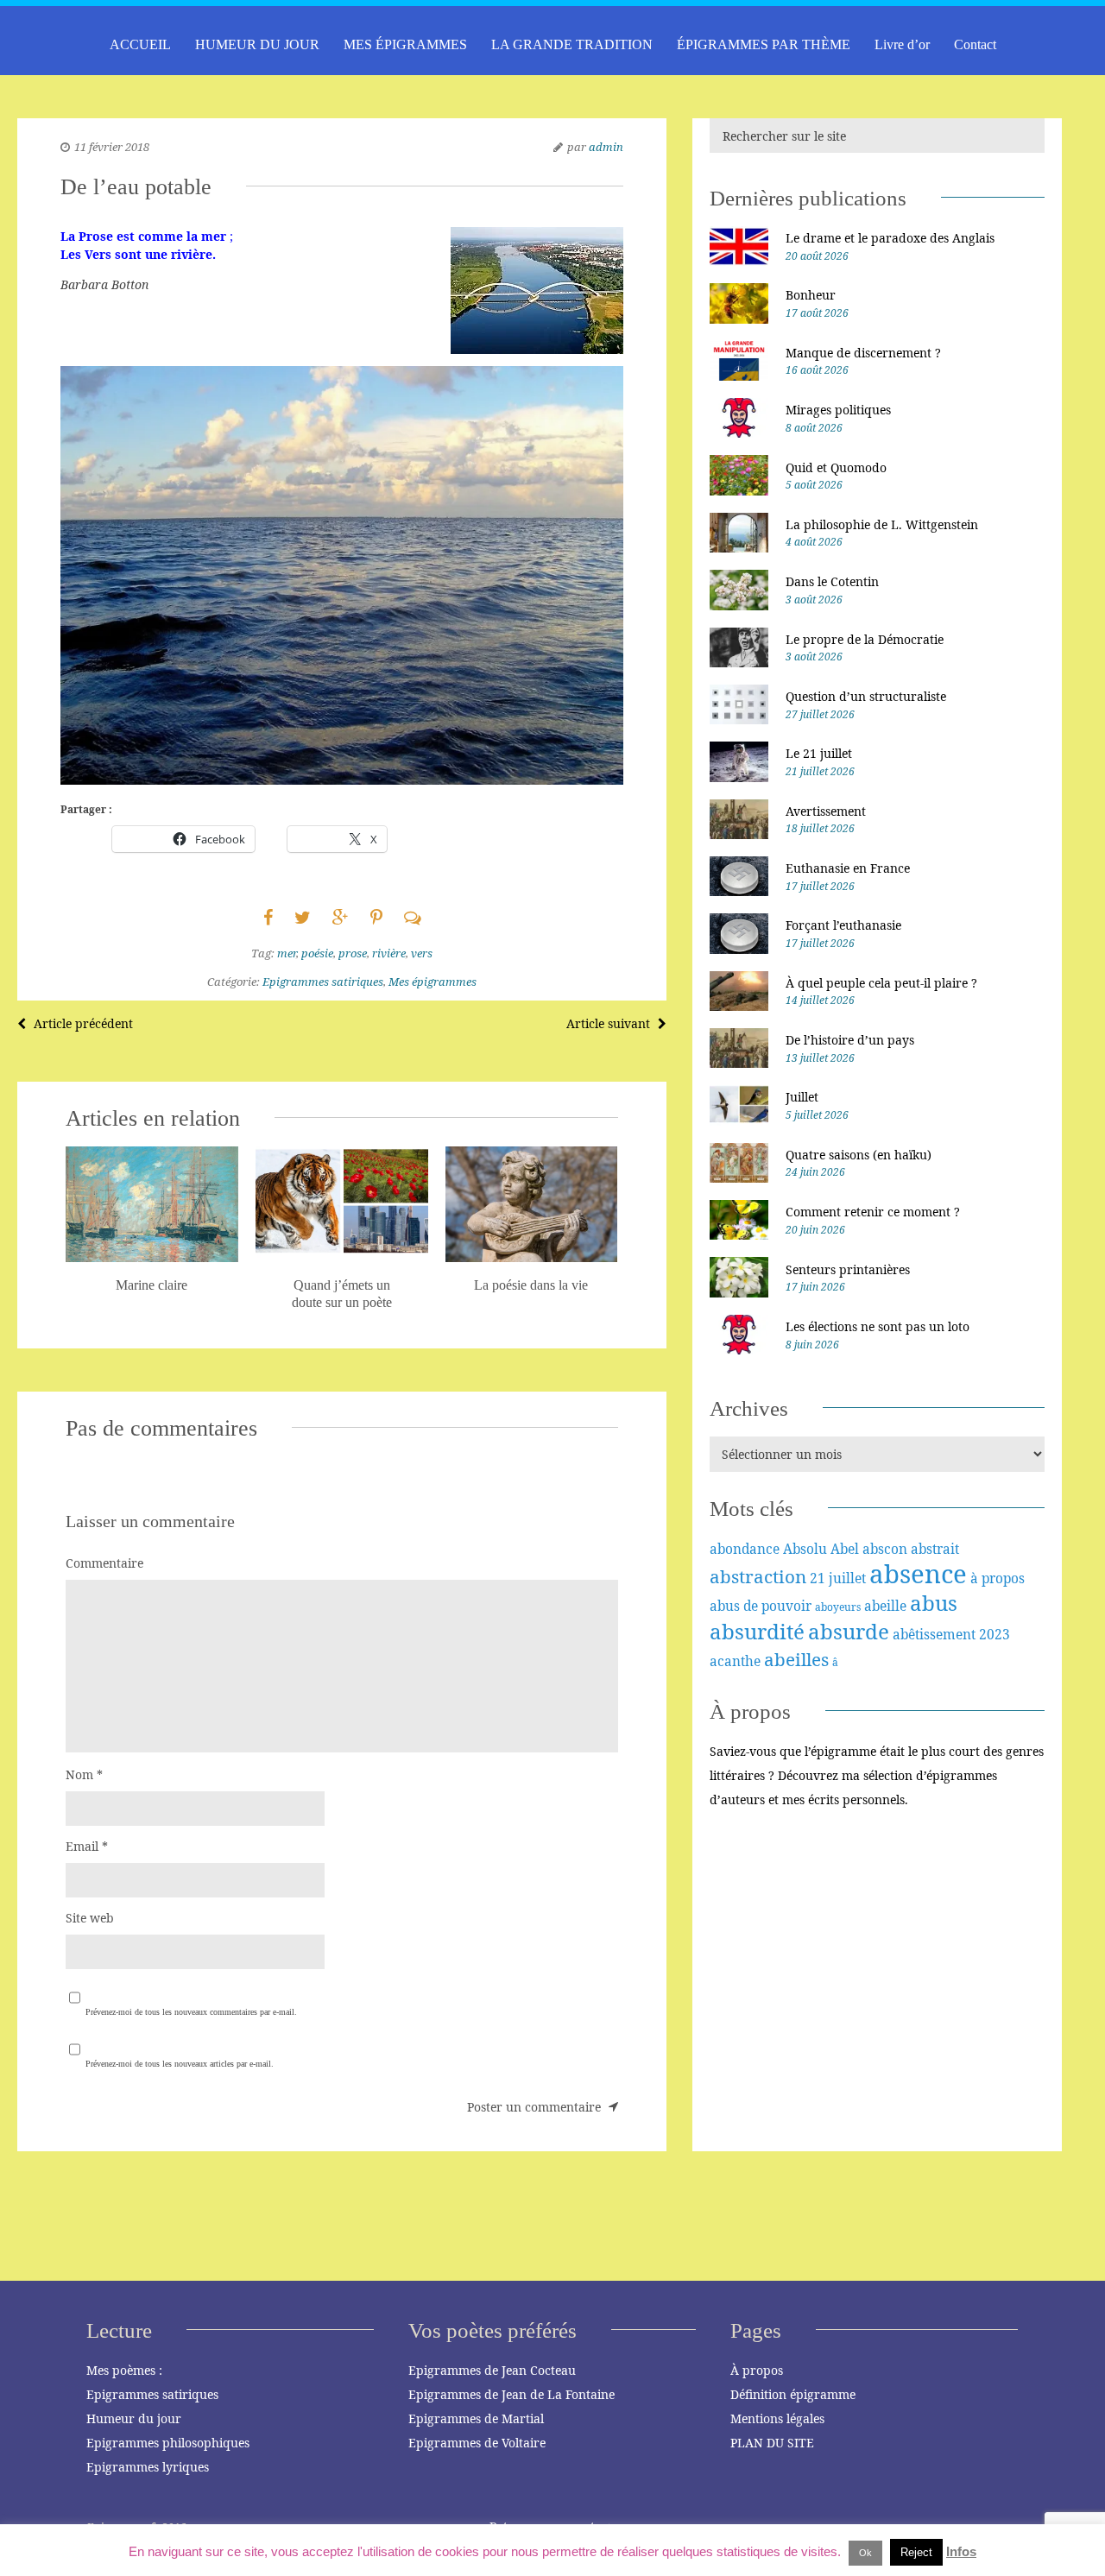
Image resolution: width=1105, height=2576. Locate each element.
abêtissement (934, 1634)
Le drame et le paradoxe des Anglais (890, 238)
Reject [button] (916, 2552)
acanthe (735, 1661)
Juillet (802, 1097)
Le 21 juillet (819, 753)
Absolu (805, 1549)
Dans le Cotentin (832, 581)
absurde (849, 1631)
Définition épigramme (793, 2394)
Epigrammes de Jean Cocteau (492, 2370)
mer (287, 953)
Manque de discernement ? (863, 353)
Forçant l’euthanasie (843, 925)
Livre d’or (902, 44)
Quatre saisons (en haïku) (859, 1155)
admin (606, 147)
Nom (84, 1774)
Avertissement (826, 811)
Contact (975, 44)
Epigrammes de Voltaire (477, 2443)
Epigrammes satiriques (323, 982)
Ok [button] (865, 2553)
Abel (845, 1549)
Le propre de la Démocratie (865, 639)
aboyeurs (838, 1607)
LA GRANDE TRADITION (572, 44)
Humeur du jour (134, 2418)
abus (934, 1603)
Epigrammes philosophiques (168, 2443)
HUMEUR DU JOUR (257, 44)
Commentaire (104, 1563)
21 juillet (838, 1578)
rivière (389, 953)
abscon (885, 1549)
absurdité (757, 1631)
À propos (757, 2370)
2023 (994, 1634)
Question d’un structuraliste (866, 696)
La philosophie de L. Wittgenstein (882, 524)
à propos (998, 1578)
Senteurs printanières (848, 1269)
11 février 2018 (112, 147)
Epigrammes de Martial (476, 2418)
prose (353, 953)
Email (87, 1846)
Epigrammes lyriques (148, 2467)
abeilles (796, 1659)
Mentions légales (777, 2418)
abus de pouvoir (761, 1606)
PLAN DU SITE (772, 2443)
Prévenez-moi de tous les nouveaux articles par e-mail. (180, 2064)
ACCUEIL (140, 44)
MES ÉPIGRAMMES (405, 44)
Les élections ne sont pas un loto (878, 1326)
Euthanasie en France (848, 868)
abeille (885, 1606)
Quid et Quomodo (836, 467)
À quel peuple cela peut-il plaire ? (881, 983)
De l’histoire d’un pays (850, 1040)
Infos (961, 2551)
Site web (90, 1918)
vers (422, 953)
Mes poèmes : (124, 2370)
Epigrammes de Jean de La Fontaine (511, 2394)
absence (918, 1574)
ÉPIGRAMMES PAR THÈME (764, 44)
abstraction (758, 1576)
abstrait (935, 1549)
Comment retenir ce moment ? (873, 1212)
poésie (317, 953)
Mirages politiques (838, 410)
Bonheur (811, 295)
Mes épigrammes (433, 982)
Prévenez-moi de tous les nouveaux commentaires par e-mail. (191, 2012)
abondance (745, 1549)
